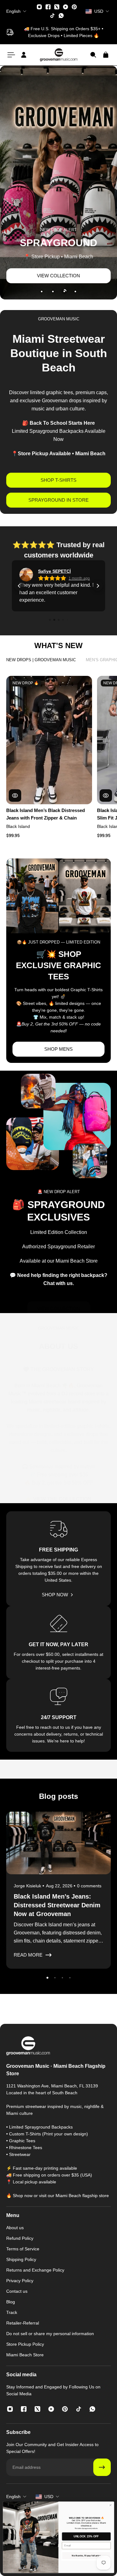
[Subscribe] (102, 2467)
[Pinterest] (74, 7)
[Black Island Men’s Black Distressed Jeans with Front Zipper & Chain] (49, 740)
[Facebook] (48, 7)
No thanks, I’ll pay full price (86, 2556)
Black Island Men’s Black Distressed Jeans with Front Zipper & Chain (46, 814)
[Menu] (11, 55)
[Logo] (59, 55)
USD (49, 2497)
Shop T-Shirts (58, 480)
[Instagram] (39, 7)
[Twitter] (57, 7)
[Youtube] (66, 7)
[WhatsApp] (61, 16)
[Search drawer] (93, 55)
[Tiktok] (52, 16)
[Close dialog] (110, 2505)
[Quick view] (15, 796)
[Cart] (106, 55)
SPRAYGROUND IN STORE (58, 500)
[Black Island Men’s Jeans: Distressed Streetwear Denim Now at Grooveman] (58, 1890)
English (13, 2497)
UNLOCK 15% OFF (86, 2536)
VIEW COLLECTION (59, 276)
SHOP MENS (58, 1049)
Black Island (18, 827)
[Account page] (24, 55)
